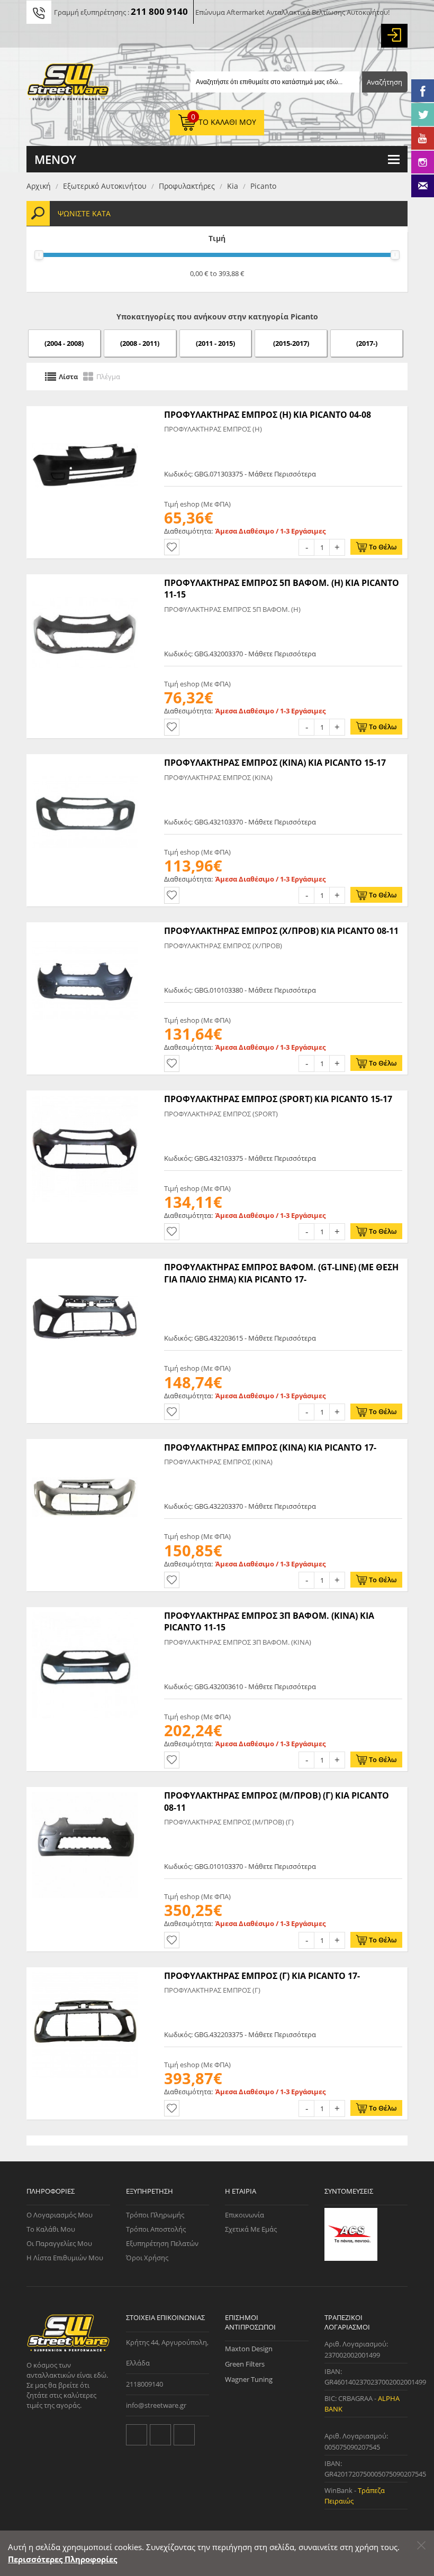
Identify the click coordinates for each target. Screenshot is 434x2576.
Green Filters (245, 2364)
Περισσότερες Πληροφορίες (62, 2559)
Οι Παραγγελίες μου (59, 2243)
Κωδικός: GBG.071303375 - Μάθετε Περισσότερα (240, 474)
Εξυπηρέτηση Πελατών (162, 2243)
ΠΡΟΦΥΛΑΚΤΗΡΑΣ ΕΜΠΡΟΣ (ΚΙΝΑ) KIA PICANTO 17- (270, 1447)
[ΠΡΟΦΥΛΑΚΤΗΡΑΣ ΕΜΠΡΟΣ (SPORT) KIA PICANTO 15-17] (85, 1096)
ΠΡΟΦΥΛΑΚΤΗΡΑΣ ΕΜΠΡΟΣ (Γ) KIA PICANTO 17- (262, 1976)
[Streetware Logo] (68, 84)
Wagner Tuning (249, 2379)
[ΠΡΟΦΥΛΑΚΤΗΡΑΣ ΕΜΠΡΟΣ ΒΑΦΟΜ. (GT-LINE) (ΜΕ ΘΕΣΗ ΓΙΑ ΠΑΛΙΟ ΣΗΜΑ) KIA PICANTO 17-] (85, 1264)
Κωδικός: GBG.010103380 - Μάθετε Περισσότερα (240, 990)
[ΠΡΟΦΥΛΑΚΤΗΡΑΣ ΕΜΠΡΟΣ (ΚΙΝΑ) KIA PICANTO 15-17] (85, 759)
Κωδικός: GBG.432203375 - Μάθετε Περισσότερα (240, 2034)
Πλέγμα (108, 377)
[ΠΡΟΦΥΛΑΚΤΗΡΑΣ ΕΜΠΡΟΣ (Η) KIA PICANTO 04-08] (85, 411)
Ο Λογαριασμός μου (60, 2215)
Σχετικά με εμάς (251, 2229)
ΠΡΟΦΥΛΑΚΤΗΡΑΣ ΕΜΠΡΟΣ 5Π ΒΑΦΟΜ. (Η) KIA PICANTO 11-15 (282, 589)
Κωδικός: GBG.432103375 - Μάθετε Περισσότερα (240, 1158)
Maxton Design (249, 2349)
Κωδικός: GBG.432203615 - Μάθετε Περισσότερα (240, 1338)
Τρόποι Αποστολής (156, 2229)
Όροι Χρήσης (147, 2258)
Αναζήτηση (385, 82)
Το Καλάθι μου (51, 2229)
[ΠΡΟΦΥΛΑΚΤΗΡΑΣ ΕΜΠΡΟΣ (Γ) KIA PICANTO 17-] (85, 1973)
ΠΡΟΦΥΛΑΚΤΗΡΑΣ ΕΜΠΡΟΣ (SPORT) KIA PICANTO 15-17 (278, 1099)
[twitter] (137, 2435)
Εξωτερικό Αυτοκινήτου (105, 186)
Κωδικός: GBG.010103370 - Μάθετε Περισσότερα (240, 1866)
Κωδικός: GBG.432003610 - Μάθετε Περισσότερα (240, 1686)
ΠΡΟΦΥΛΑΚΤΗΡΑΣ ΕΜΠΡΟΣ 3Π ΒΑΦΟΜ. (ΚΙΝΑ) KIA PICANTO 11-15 (269, 1621)
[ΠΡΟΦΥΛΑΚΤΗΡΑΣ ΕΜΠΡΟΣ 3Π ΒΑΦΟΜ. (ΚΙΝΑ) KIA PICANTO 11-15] (85, 1612)
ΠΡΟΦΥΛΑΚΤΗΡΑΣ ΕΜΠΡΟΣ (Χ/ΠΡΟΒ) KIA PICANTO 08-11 (281, 931)
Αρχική (39, 186)
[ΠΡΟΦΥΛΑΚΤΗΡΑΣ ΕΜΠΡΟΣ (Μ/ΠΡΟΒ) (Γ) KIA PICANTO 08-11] (85, 1792)
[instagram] (184, 2435)
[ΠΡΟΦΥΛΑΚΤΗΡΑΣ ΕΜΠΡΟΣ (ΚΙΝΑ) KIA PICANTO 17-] (85, 1444)
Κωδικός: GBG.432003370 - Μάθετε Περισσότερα (240, 654)
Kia (233, 186)
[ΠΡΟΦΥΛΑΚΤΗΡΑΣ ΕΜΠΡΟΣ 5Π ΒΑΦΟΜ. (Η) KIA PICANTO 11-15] (85, 580)
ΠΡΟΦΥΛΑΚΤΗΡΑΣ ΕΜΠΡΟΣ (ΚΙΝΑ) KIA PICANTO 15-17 (275, 763)
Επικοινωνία (245, 2215)
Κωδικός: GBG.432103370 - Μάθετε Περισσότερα (240, 822)
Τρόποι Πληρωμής (155, 2215)
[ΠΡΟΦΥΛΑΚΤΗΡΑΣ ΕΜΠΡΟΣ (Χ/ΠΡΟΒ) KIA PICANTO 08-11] (85, 928)
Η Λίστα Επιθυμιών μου (65, 2258)
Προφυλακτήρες (187, 186)
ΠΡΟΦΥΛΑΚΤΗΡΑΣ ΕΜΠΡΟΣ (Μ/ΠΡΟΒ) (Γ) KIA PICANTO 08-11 (277, 1801)
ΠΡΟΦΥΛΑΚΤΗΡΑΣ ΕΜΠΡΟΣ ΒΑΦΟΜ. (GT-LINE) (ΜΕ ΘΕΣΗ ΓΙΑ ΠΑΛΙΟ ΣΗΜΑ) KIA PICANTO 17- (281, 1273)
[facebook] (160, 2435)
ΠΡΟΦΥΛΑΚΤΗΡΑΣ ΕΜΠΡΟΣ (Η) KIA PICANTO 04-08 (268, 415)
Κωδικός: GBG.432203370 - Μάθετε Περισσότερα (240, 1506)
